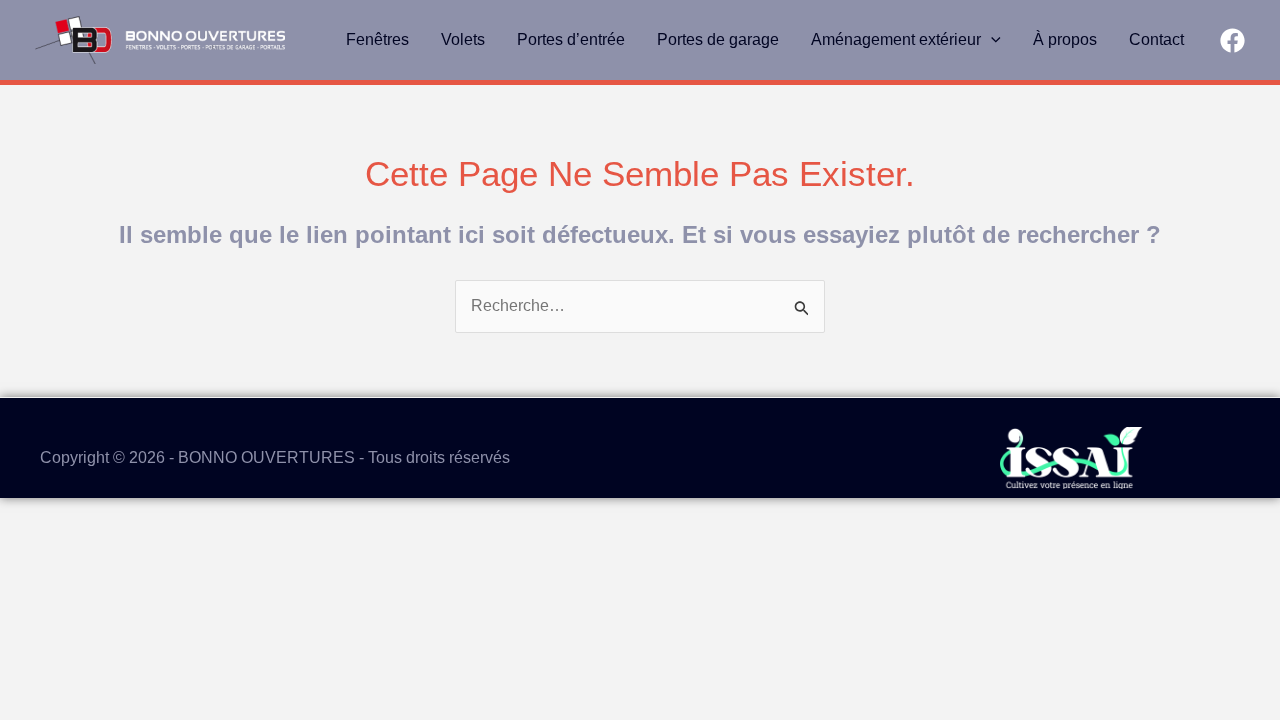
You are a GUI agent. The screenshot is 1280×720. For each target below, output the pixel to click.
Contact (1156, 39)
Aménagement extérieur (896, 39)
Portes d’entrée (571, 39)
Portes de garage (718, 39)
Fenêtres (377, 39)
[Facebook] (1232, 40)
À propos (1065, 39)
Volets (463, 39)
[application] (991, 40)
